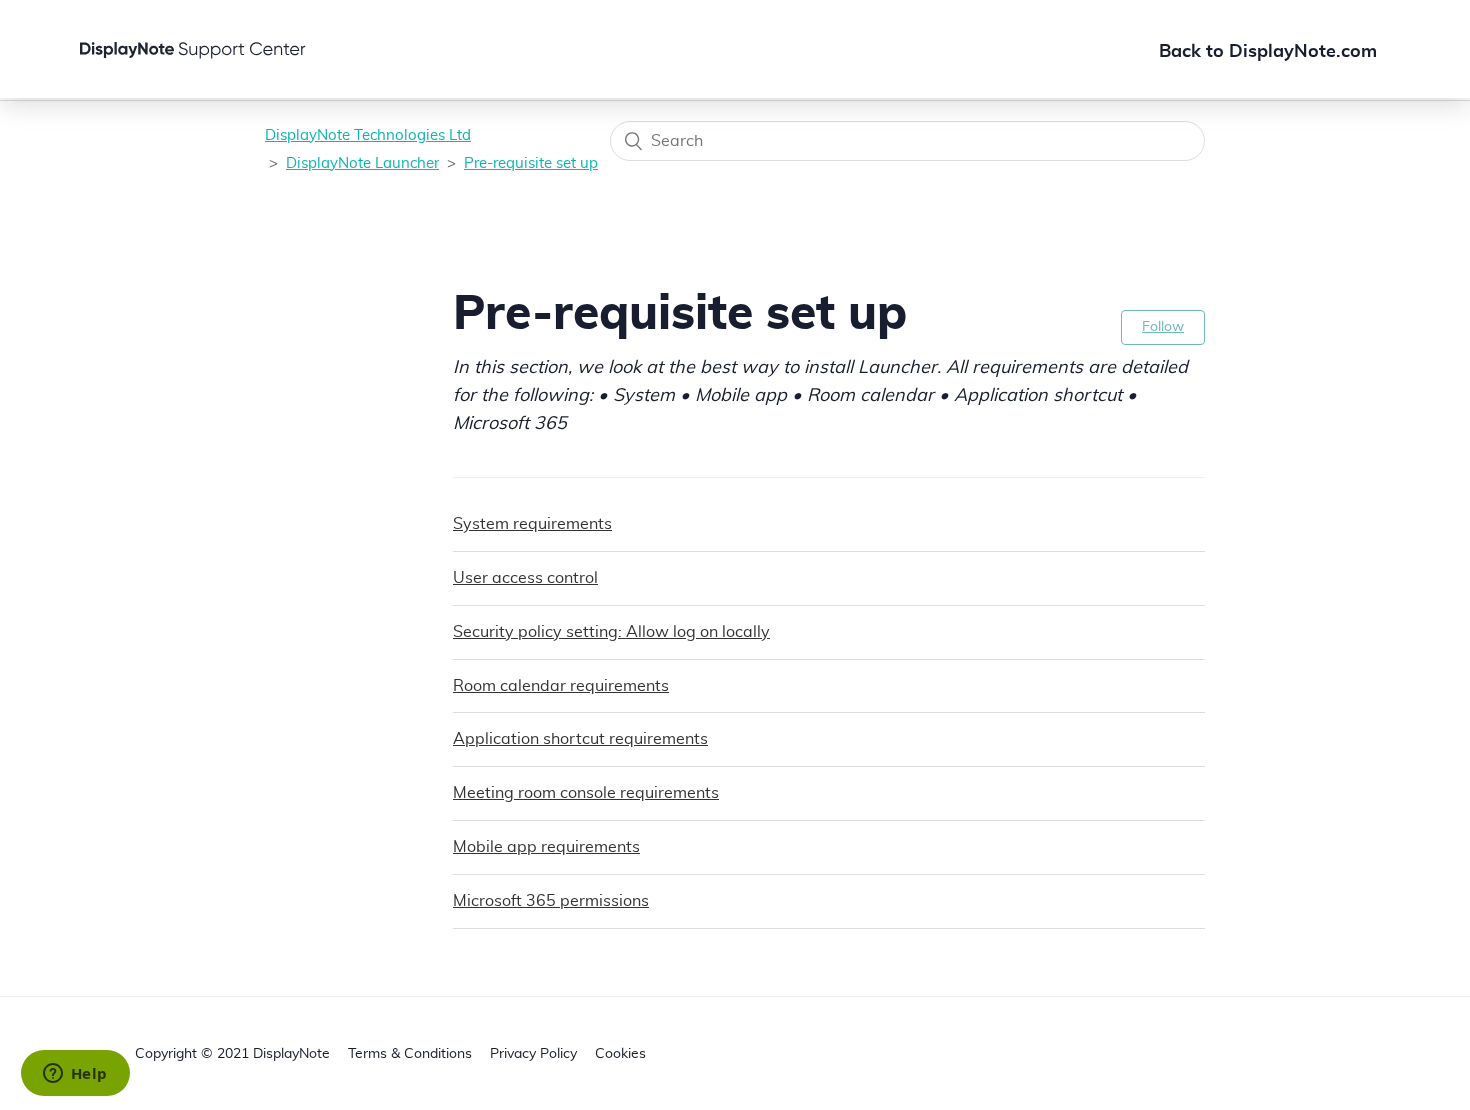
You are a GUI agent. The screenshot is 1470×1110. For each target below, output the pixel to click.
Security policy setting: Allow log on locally (611, 632)
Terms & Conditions (410, 1054)
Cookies (620, 1054)
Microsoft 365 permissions (551, 901)
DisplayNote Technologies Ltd (368, 135)
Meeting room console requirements (586, 793)
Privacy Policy (533, 1054)
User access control (525, 578)
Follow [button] (1163, 327)
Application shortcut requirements (580, 739)
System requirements (532, 524)
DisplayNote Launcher (362, 163)
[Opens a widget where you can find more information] (75, 1075)
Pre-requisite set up (531, 163)
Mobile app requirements (546, 847)
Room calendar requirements (561, 686)
